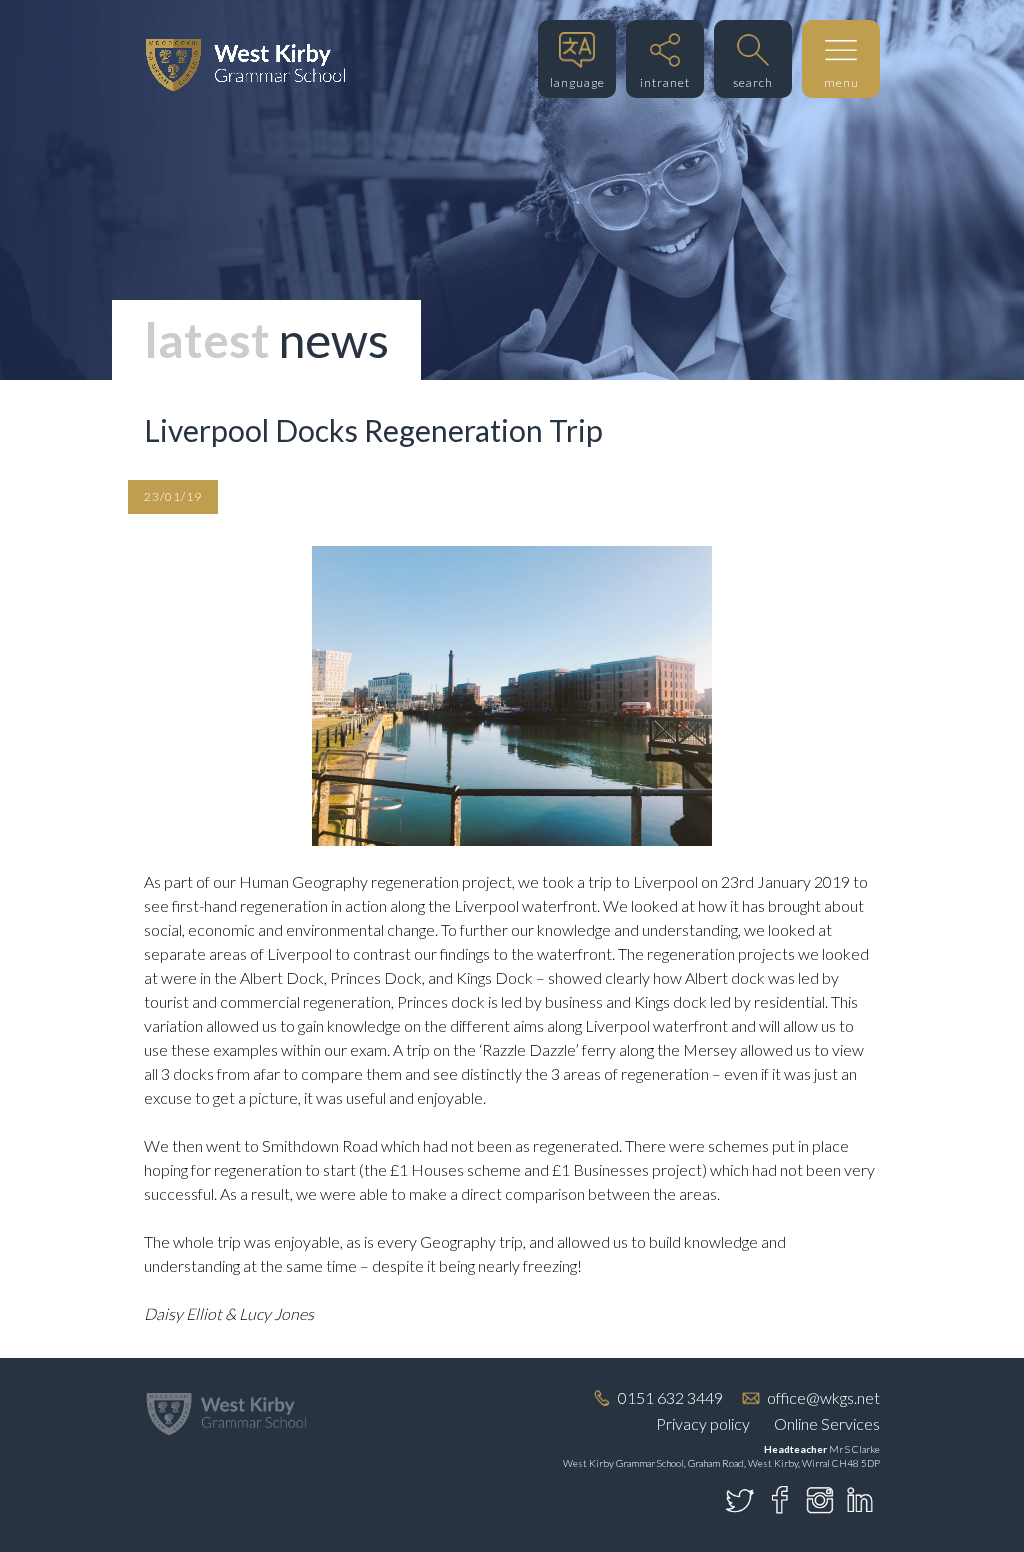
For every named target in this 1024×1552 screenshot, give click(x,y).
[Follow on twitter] (740, 1500)
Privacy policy (703, 1423)
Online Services (827, 1423)
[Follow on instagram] (820, 1500)
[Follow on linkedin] (860, 1500)
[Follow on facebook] (780, 1500)
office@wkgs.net (823, 1397)
